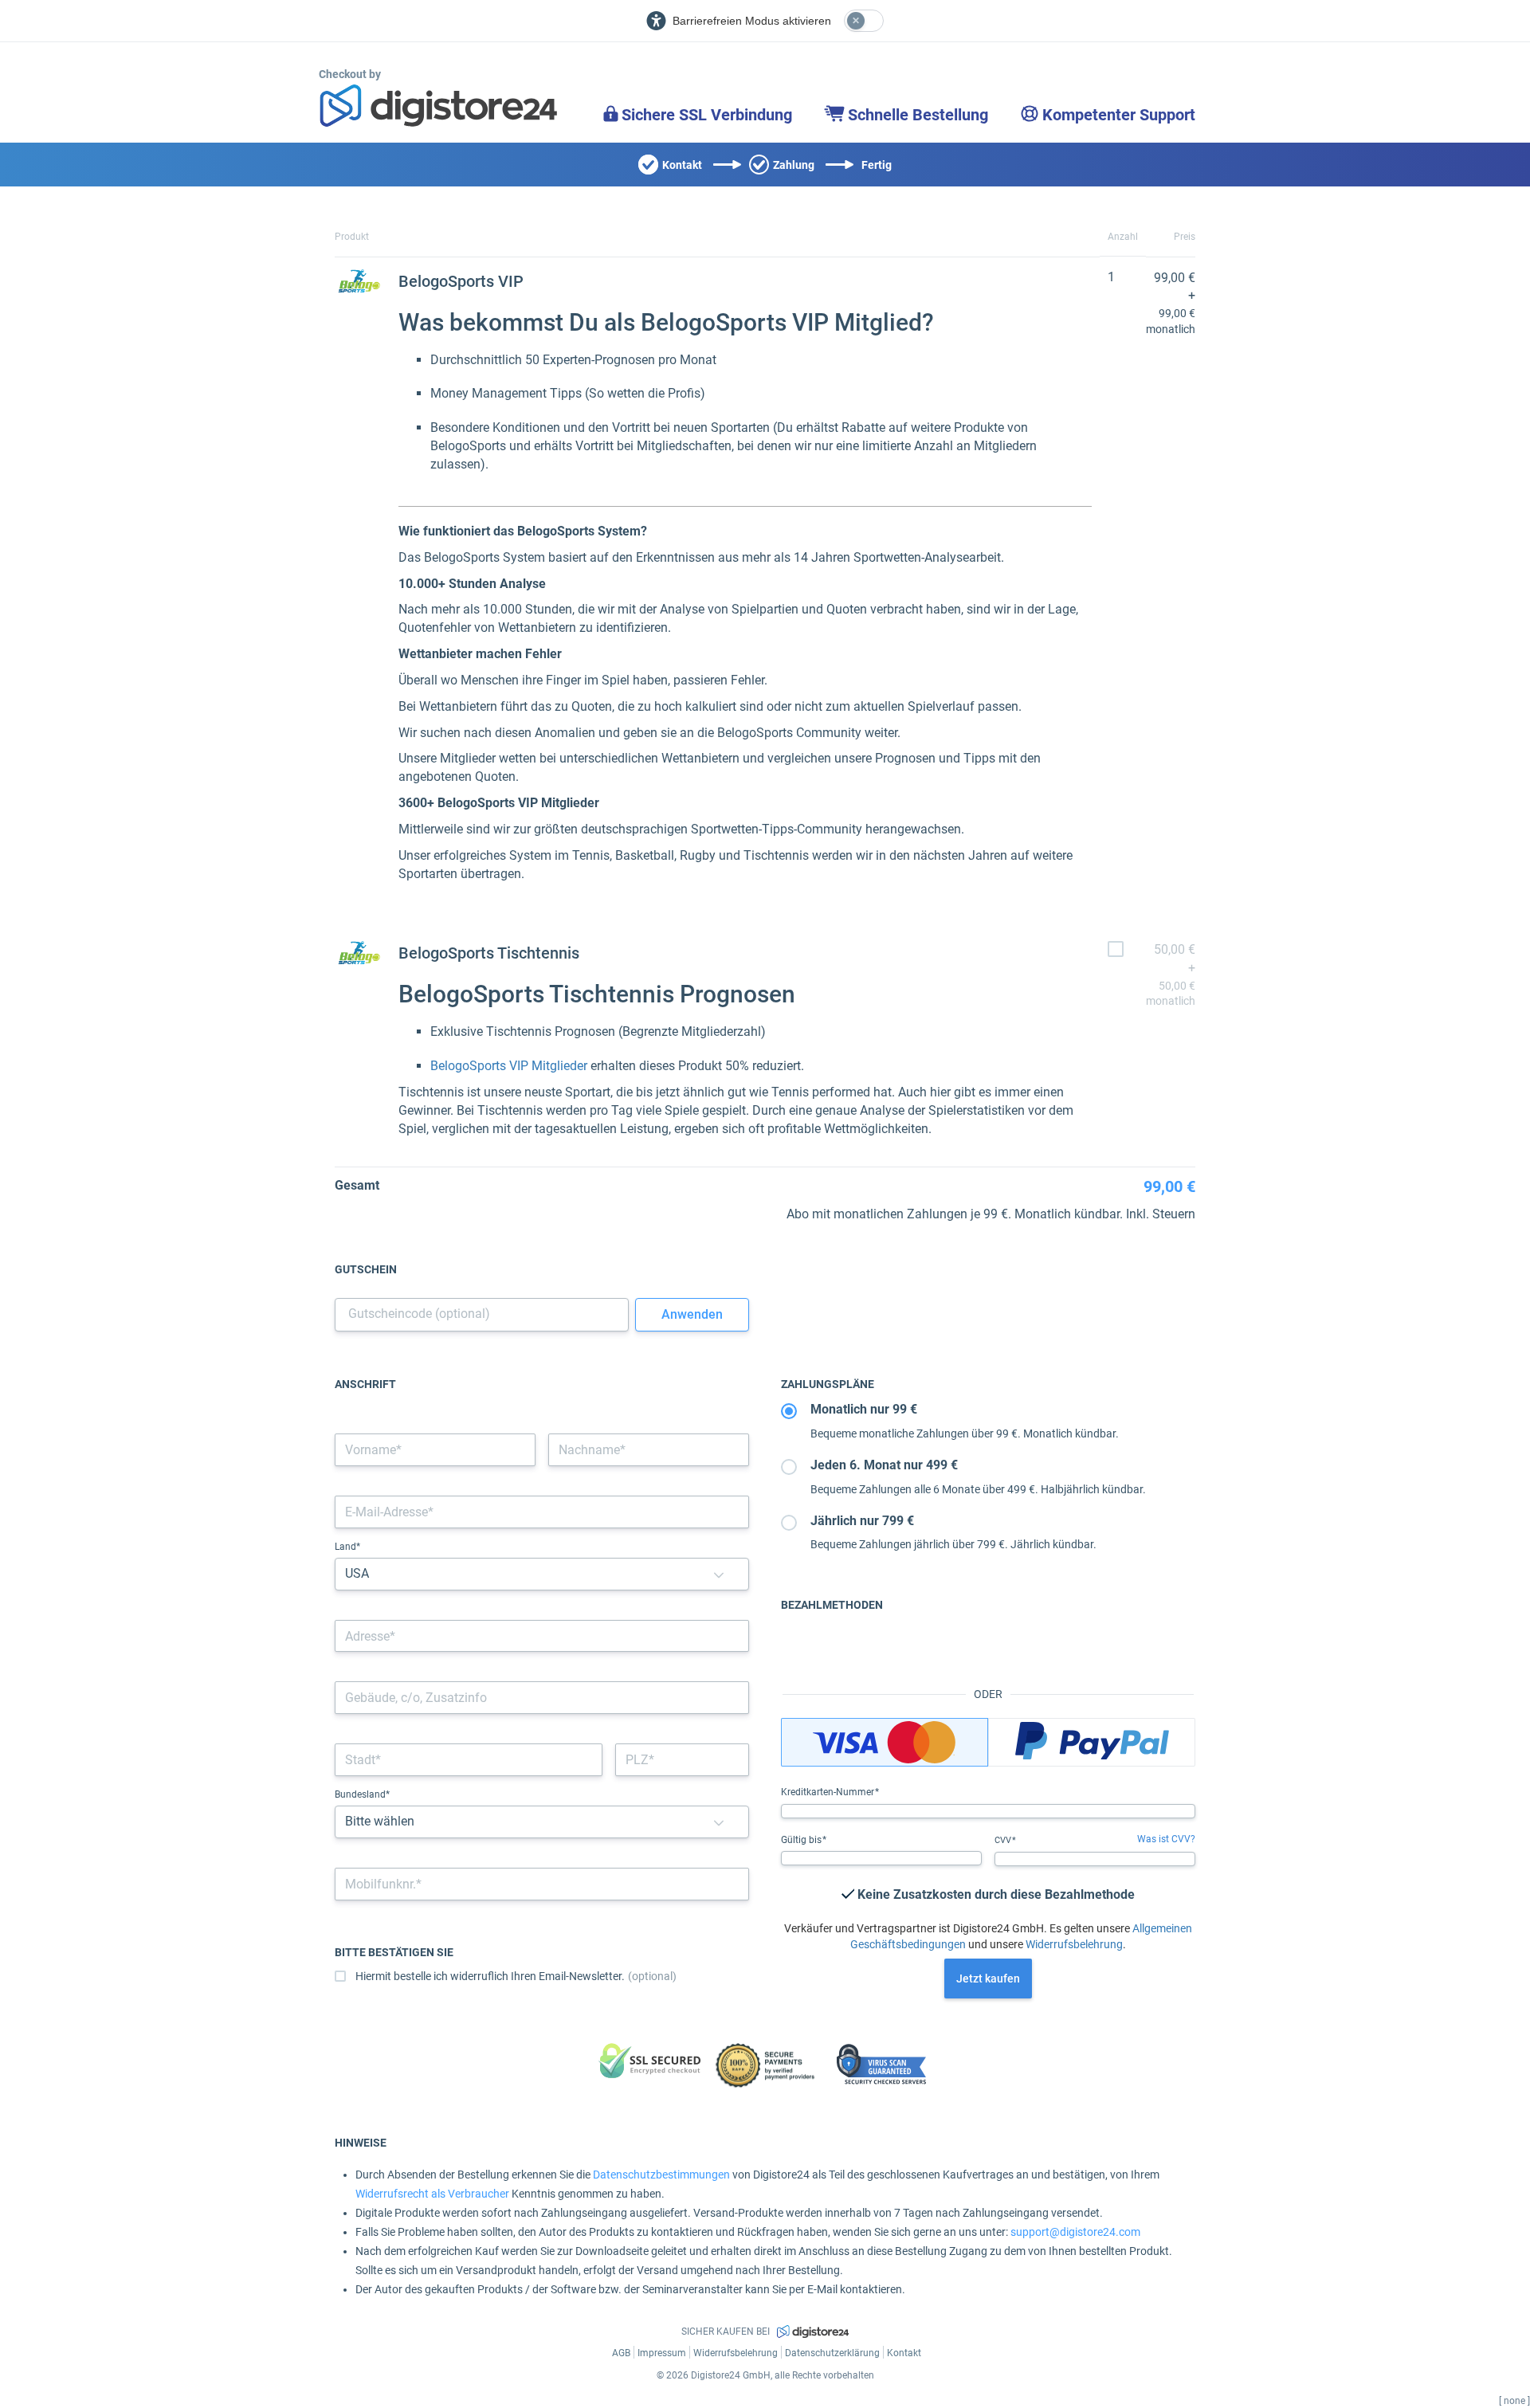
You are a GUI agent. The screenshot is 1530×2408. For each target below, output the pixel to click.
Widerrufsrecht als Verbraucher (432, 2194)
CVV (1004, 1840)
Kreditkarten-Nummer (829, 1792)
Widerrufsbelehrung (1074, 1944)
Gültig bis (802, 1840)
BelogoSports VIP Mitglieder (509, 1066)
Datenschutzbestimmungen (661, 2175)
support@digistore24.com (1075, 2232)
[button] (719, 1574)
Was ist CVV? (1166, 1839)
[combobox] (542, 1636)
